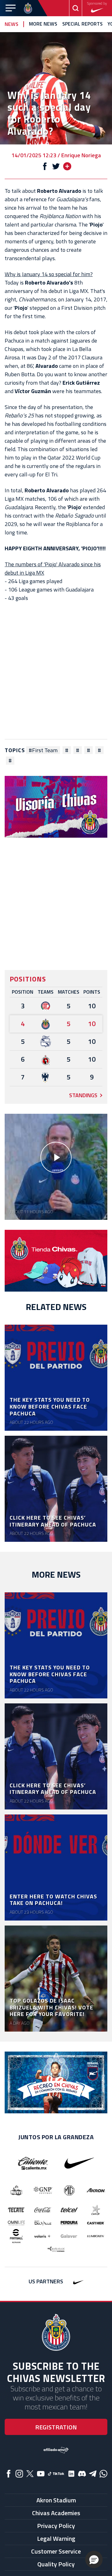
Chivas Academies (56, 2513)
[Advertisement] (56, 671)
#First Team (43, 750)
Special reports (82, 24)
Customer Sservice (56, 2551)
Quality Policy (56, 2564)
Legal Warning (56, 2538)
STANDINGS (83, 1095)
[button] (94, 2559)
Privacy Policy (56, 2526)
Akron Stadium (56, 2500)
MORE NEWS (43, 24)
